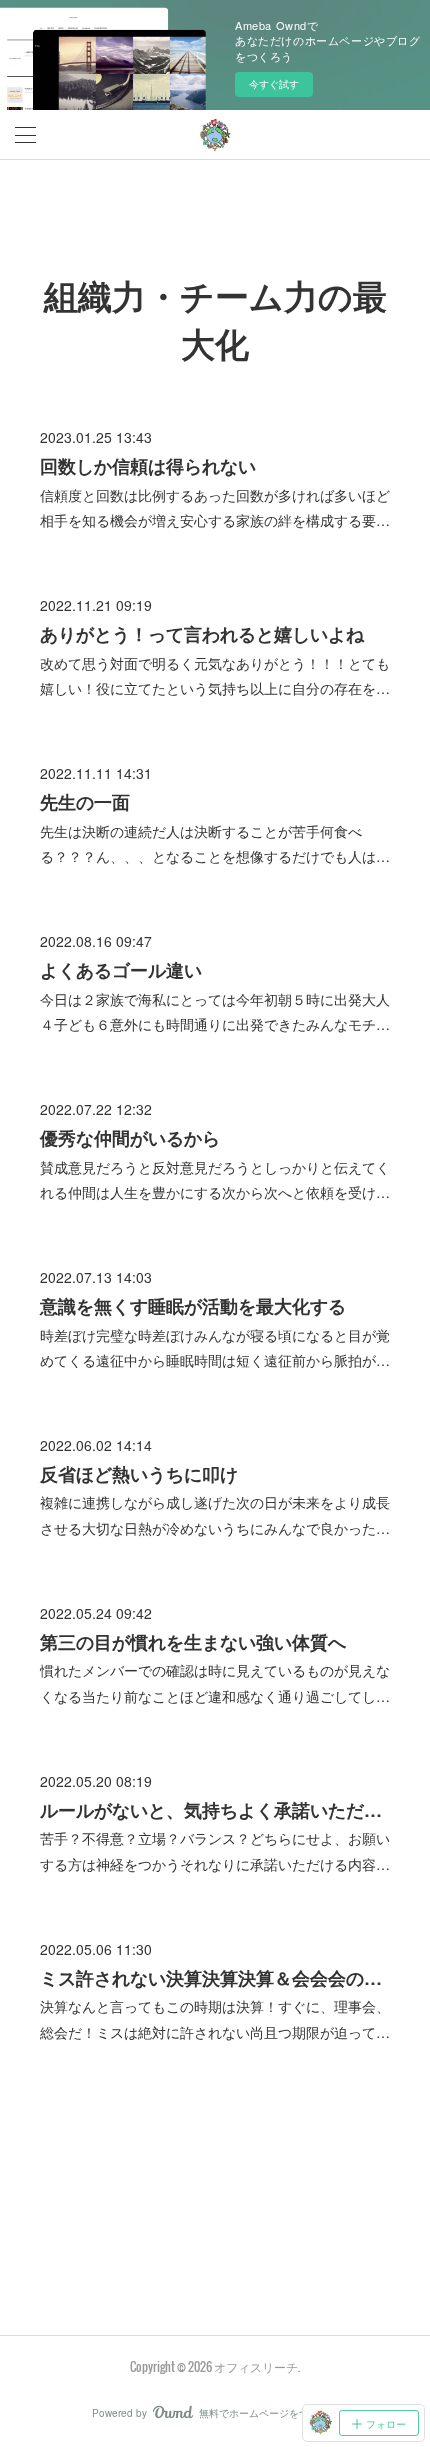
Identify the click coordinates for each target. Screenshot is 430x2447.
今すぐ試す (274, 84)
